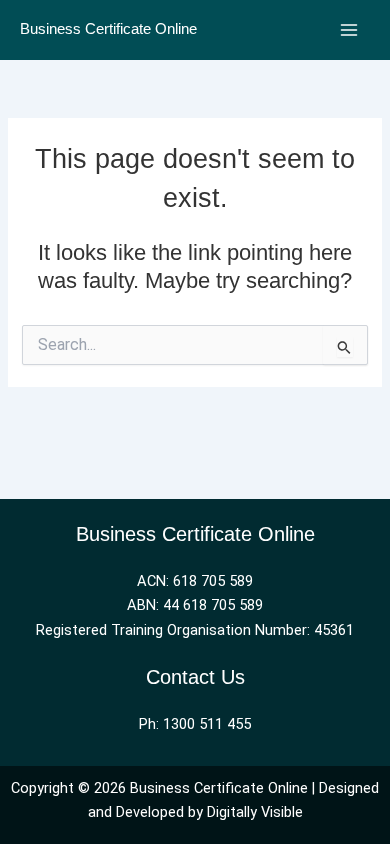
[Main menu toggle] (349, 30)
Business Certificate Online (108, 29)
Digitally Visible (255, 812)
